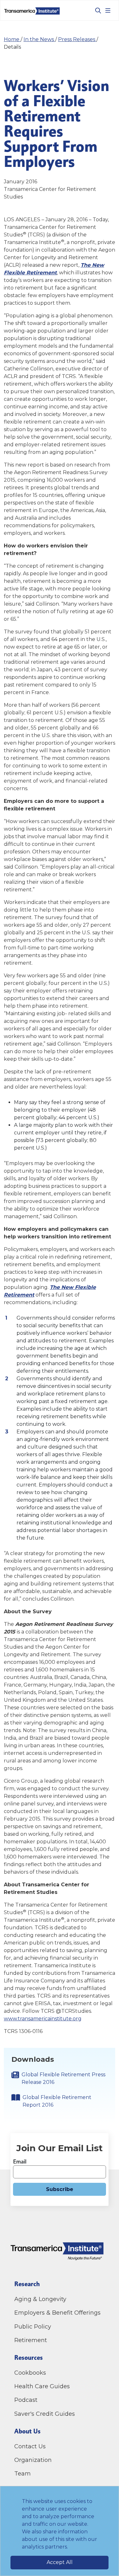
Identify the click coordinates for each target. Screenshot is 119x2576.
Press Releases (77, 39)
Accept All (60, 2562)
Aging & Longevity (40, 2299)
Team (23, 2474)
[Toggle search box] (96, 10)
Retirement (31, 2340)
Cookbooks (30, 2373)
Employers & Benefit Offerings (57, 2313)
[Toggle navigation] (108, 10)
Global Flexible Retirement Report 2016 (57, 2101)
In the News (39, 39)
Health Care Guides (42, 2386)
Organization (33, 2460)
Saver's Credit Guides (45, 2414)
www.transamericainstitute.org (43, 2019)
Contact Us (31, 2446)
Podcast (26, 2400)
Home (12, 39)
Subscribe (60, 2189)
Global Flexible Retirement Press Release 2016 (63, 2078)
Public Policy (33, 2327)
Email (20, 2161)
